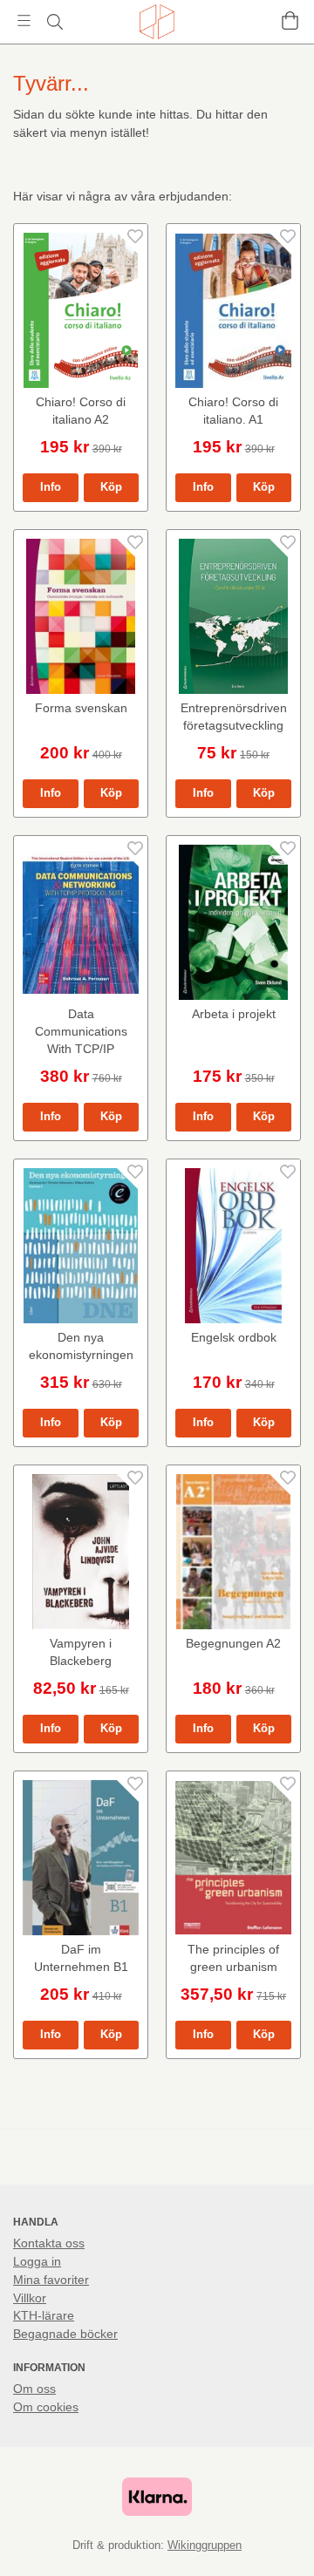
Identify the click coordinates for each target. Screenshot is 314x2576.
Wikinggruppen (205, 2545)
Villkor (30, 2298)
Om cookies (46, 2407)
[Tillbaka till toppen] (277, 2539)
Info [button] (51, 487)
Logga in (37, 2261)
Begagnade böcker (65, 2334)
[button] (112, 488)
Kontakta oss (49, 2243)
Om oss (34, 2389)
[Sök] (55, 22)
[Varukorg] (290, 20)
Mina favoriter (51, 2280)
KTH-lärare (44, 2315)
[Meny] (24, 20)
